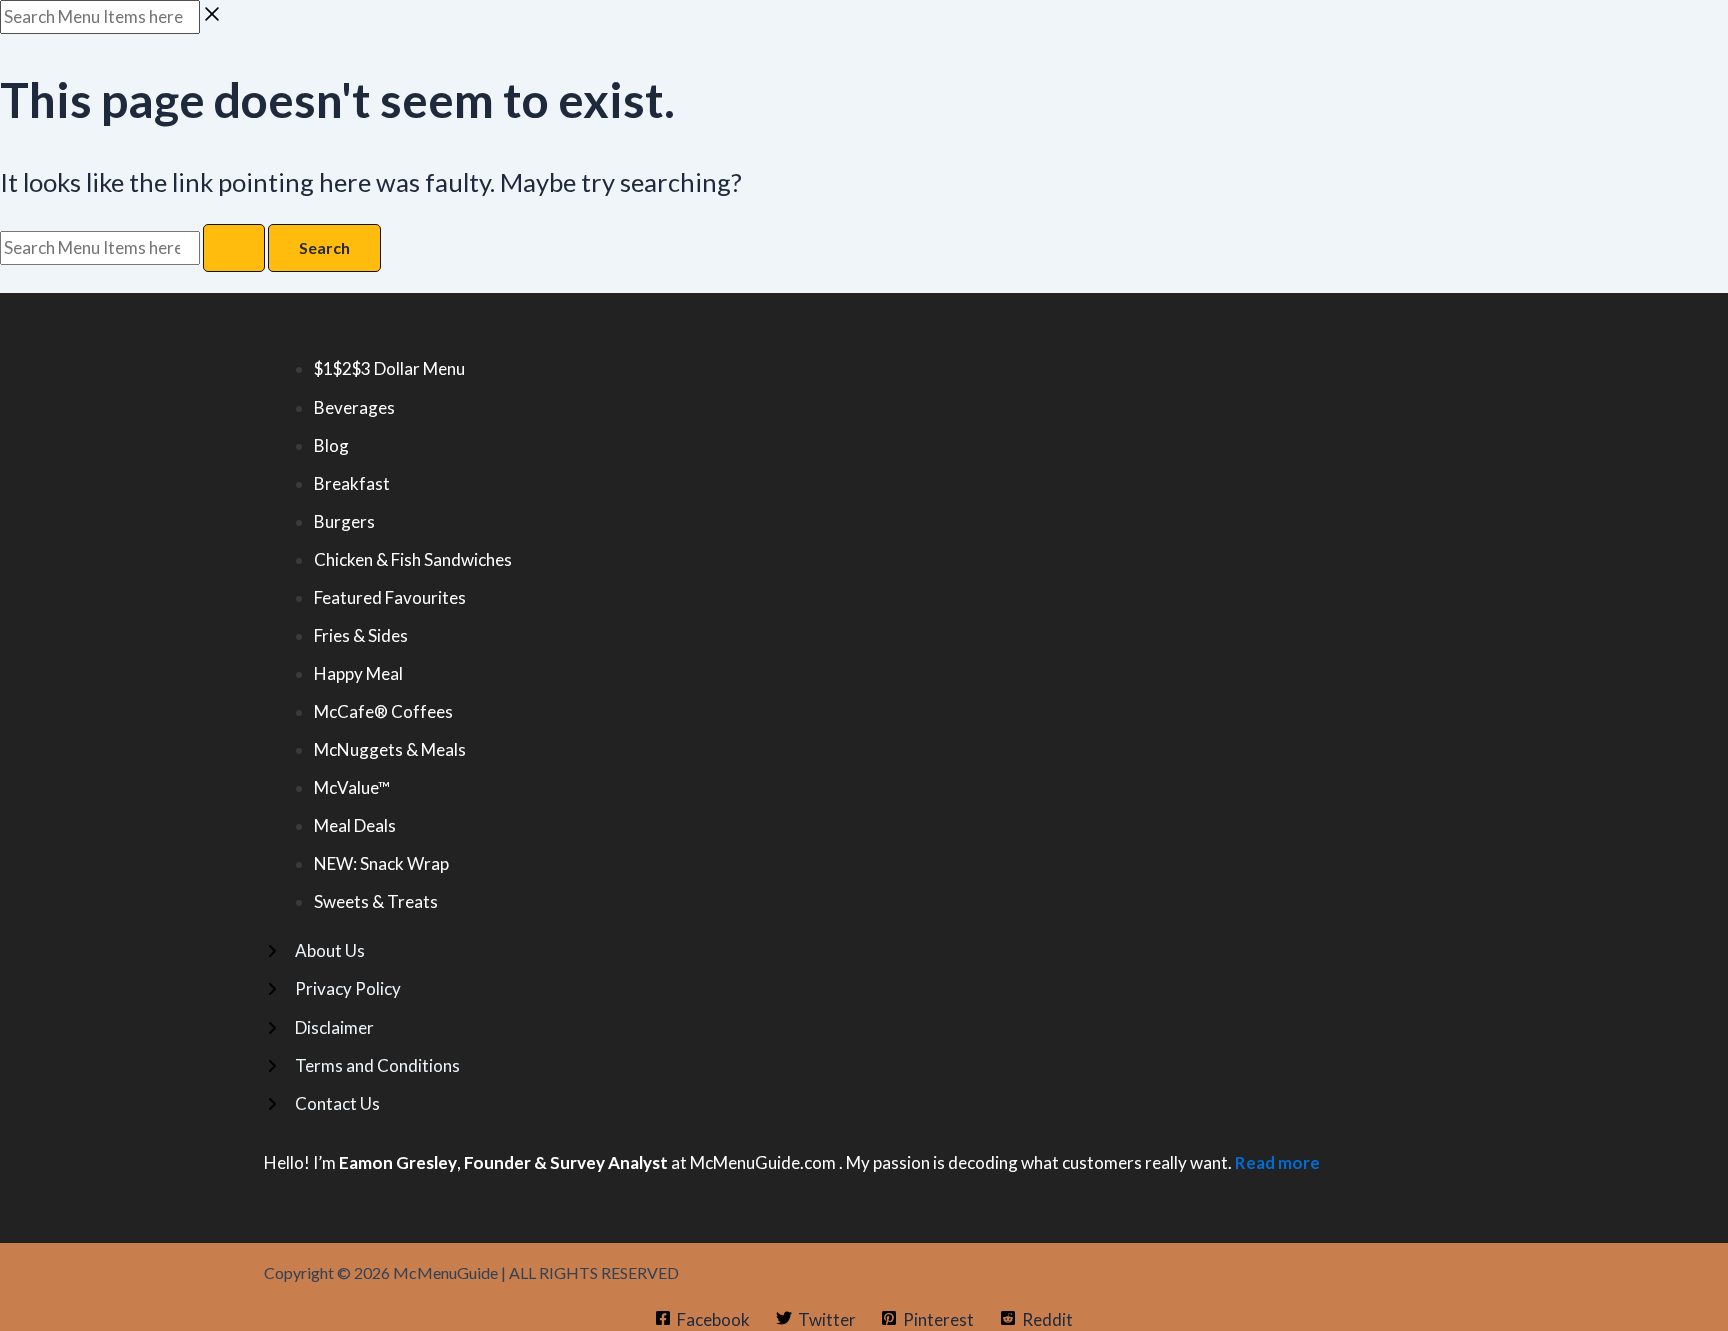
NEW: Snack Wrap (381, 863)
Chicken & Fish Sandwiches (413, 559)
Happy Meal (358, 673)
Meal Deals (355, 825)
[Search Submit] (234, 248)
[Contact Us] (322, 1104)
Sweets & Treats (376, 901)
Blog (331, 445)
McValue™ (352, 787)
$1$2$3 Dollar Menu (389, 368)
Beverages (354, 407)
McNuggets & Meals (390, 749)
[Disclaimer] (319, 1028)
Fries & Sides (361, 635)
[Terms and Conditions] (362, 1066)
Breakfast (352, 483)
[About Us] (314, 951)
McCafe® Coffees (383, 711)
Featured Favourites (390, 597)
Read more (1277, 1162)
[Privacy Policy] (332, 989)
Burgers (344, 521)
